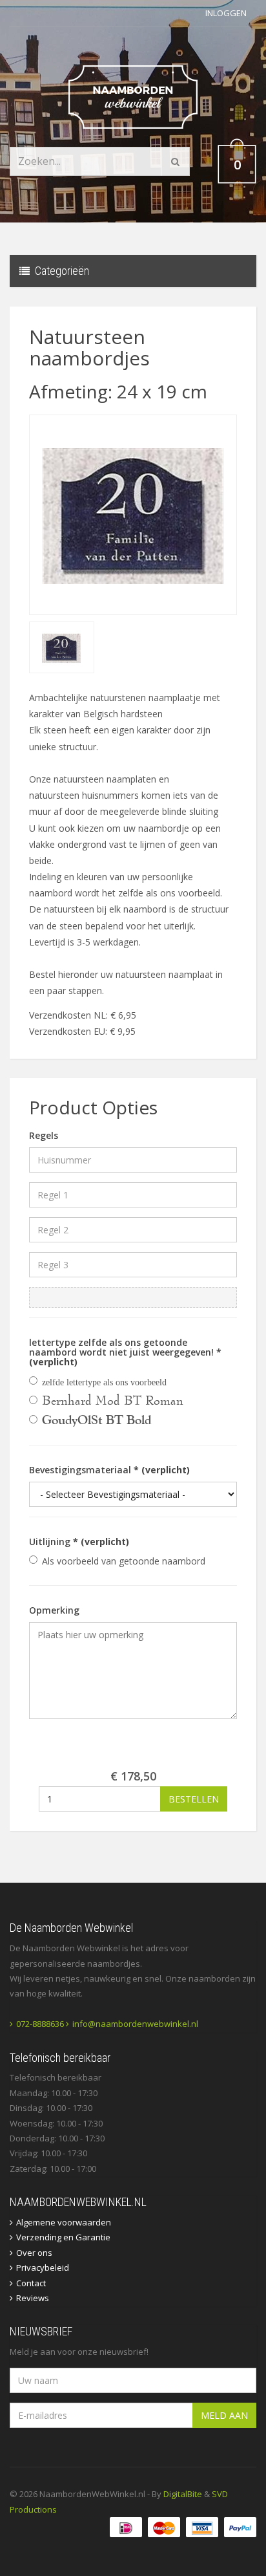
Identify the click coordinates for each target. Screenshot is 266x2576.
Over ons (34, 2253)
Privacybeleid (43, 2268)
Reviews (33, 2298)
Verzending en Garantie (63, 2237)
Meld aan (224, 2415)
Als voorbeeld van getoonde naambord (124, 1561)
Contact (31, 2283)
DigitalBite (183, 2494)
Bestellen (194, 1799)
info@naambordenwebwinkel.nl (135, 2024)
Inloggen (226, 13)
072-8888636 (40, 2024)
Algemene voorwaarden (64, 2222)
